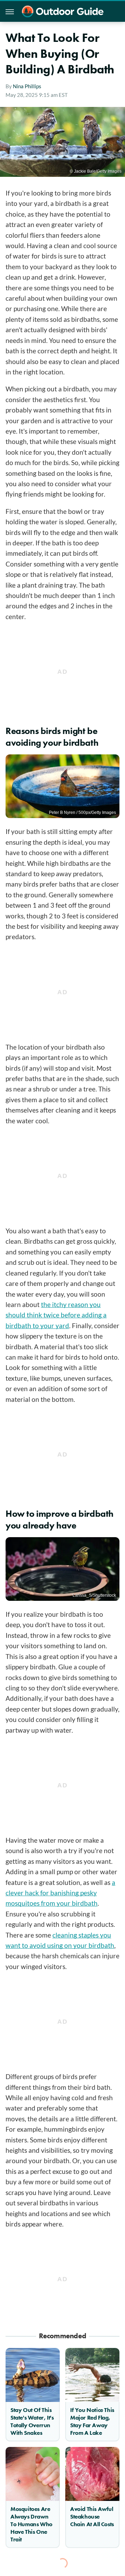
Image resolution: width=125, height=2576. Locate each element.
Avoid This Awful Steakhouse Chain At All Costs (92, 2516)
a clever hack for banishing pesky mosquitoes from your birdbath (60, 1893)
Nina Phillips (27, 86)
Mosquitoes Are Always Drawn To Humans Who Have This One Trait (31, 2524)
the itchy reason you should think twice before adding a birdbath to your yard (56, 1315)
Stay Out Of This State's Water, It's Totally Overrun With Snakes (32, 2421)
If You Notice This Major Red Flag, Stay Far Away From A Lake (92, 2421)
